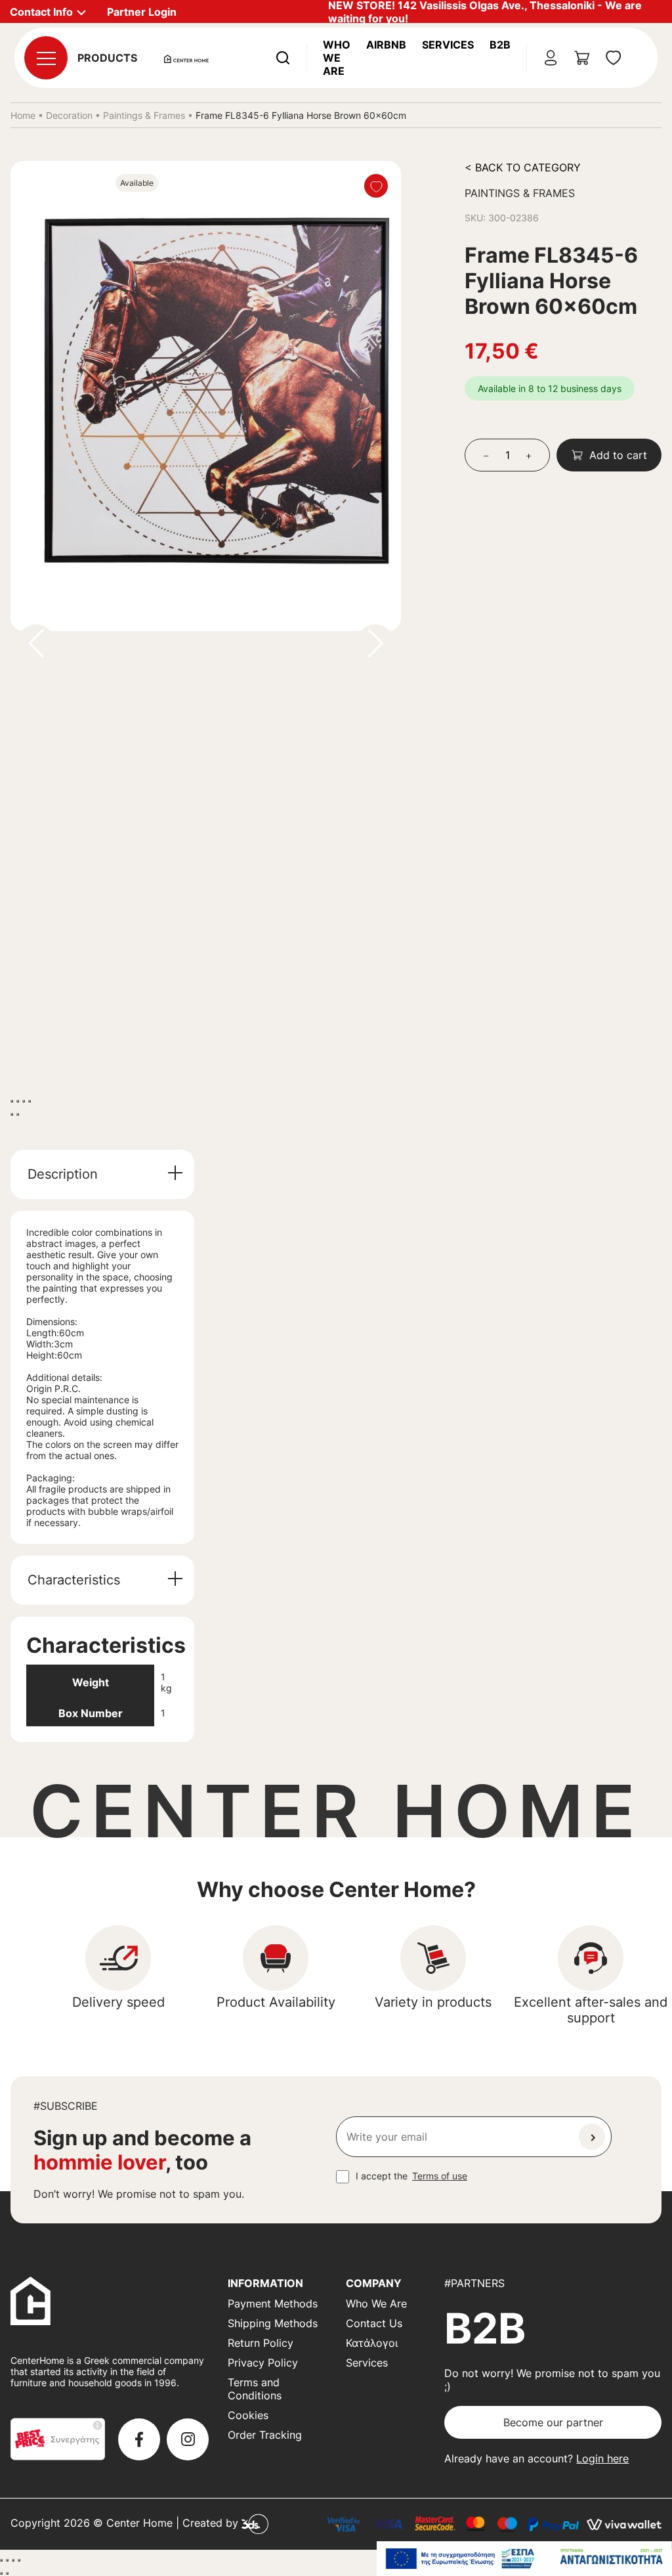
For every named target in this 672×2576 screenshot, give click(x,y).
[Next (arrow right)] (18, 1114)
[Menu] (46, 58)
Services (448, 45)
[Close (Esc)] (12, 1101)
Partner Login (142, 12)
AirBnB (386, 45)
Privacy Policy (263, 2363)
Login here (602, 2458)
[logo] (186, 58)
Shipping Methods (273, 2323)
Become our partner (553, 2422)
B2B (500, 45)
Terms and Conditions (255, 2389)
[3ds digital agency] (255, 2523)
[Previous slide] (36, 644)
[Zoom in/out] (30, 1101)
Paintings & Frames (144, 115)
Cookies (248, 2415)
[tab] (102, 1174)
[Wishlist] (376, 186)
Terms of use (440, 2176)
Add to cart (618, 455)
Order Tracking (265, 2435)
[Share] (18, 1101)
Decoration (69, 115)
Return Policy (261, 2343)
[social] (139, 2439)
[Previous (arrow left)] (12, 1114)
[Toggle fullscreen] (24, 1101)
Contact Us (374, 2323)
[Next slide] (375, 644)
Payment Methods (273, 2303)
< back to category (523, 167)
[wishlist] (614, 58)
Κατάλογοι (372, 2343)
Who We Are (337, 58)
